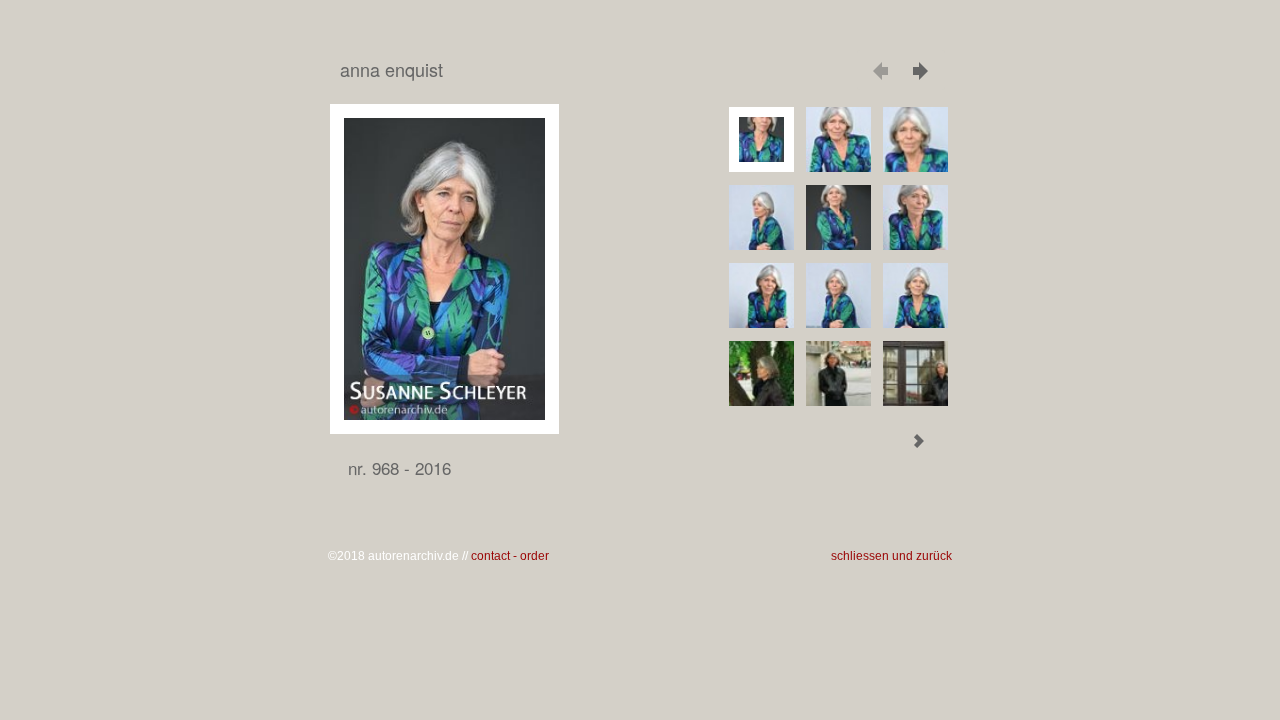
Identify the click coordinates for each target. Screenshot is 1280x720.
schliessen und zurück (891, 556)
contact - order (510, 556)
